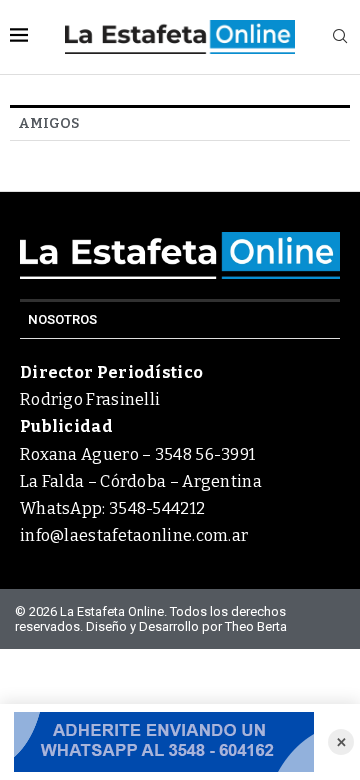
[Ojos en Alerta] (164, 742)
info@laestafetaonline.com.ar (134, 535)
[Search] (340, 37)
